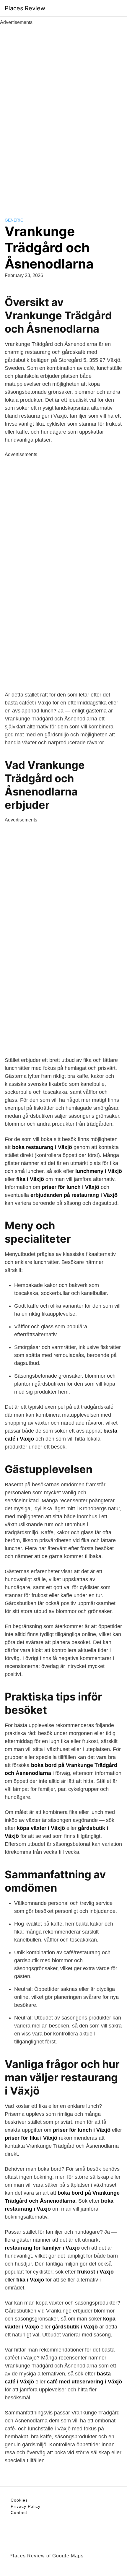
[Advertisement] (63, 115)
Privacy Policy (26, 2506)
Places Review (25, 8)
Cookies (19, 2500)
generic (14, 220)
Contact (19, 2512)
